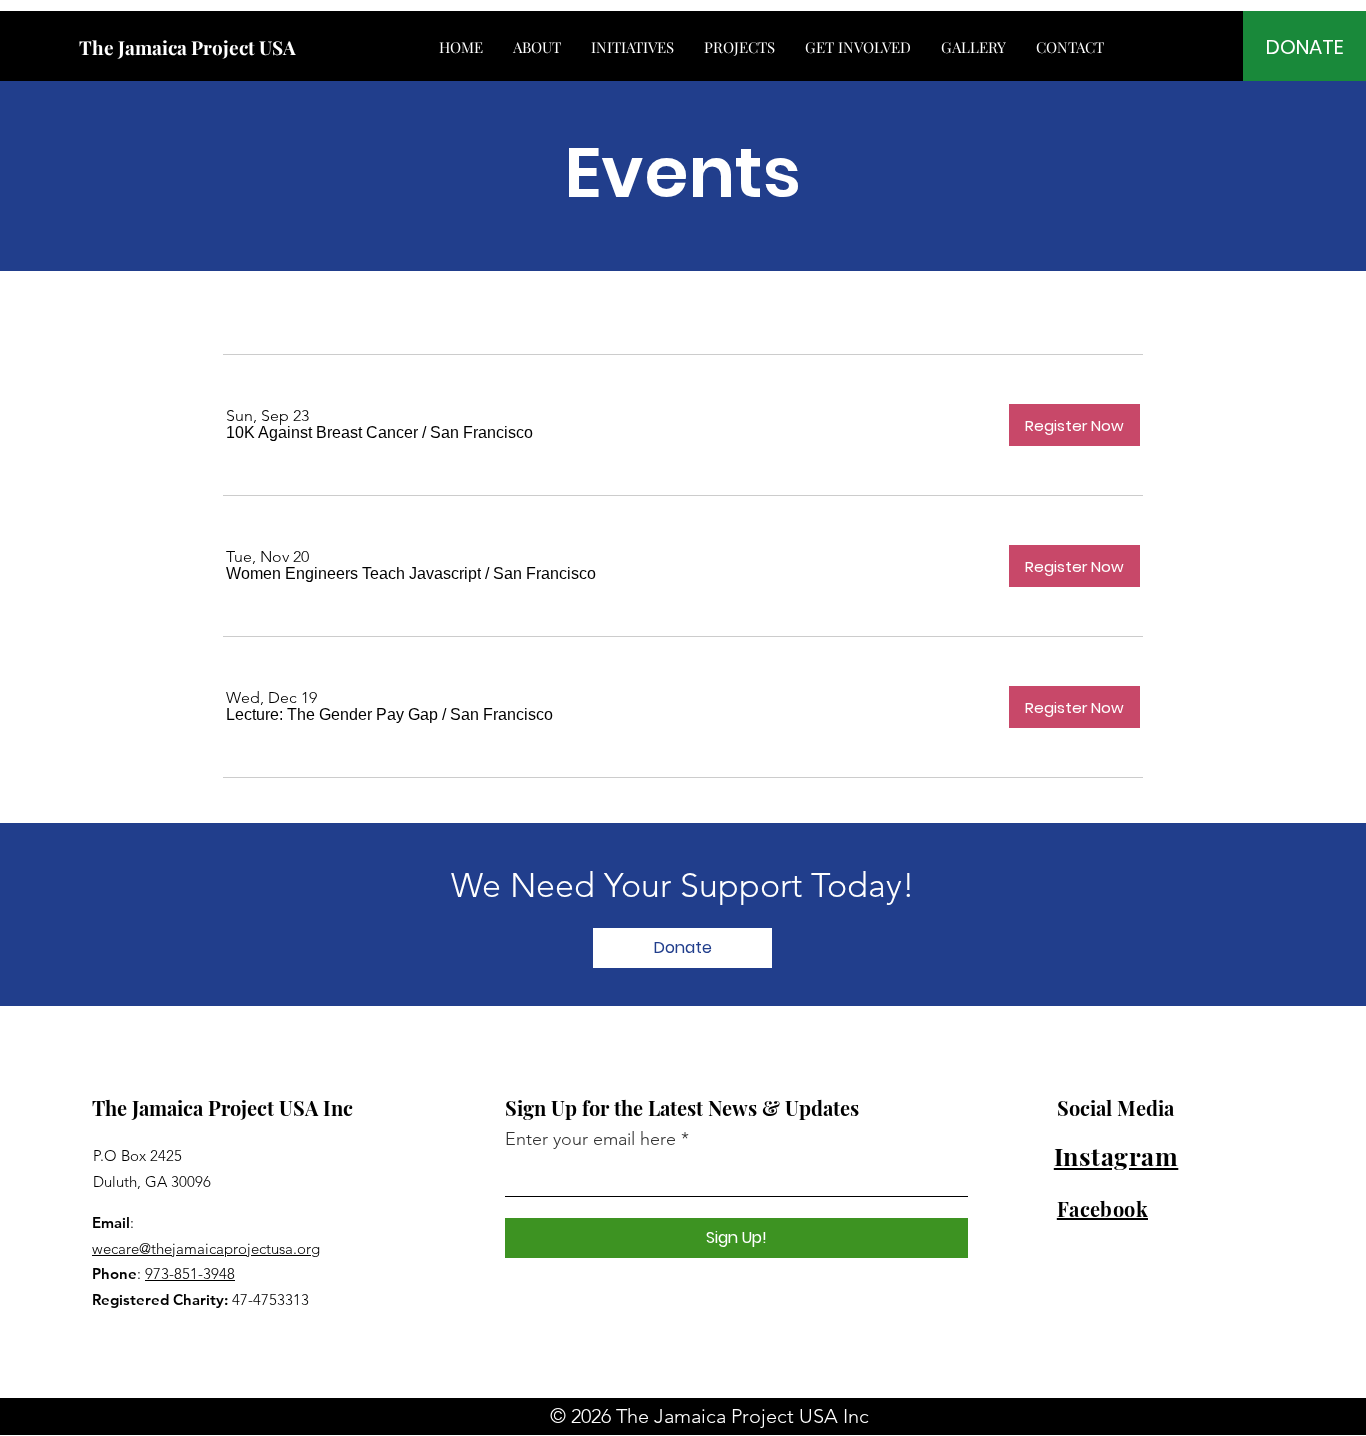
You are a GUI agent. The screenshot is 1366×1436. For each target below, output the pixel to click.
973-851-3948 (190, 1273)
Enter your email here (590, 1139)
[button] (322, 433)
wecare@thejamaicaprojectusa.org (206, 1248)
